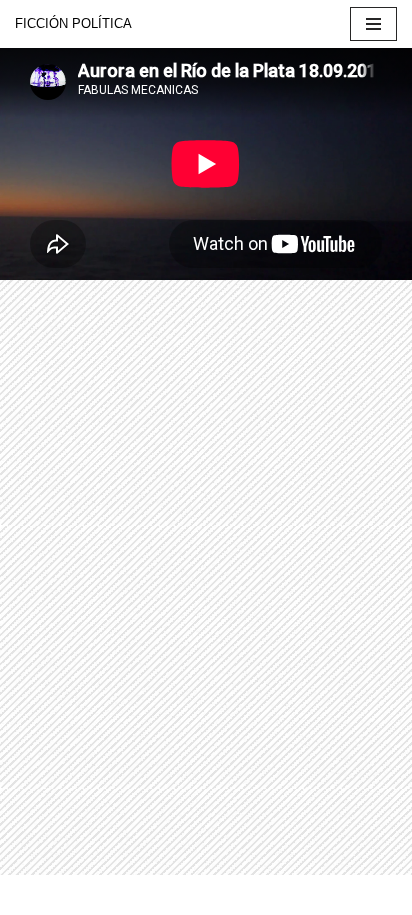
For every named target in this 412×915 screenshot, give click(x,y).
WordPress (227, 894)
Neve (32, 894)
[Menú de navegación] (373, 24)
